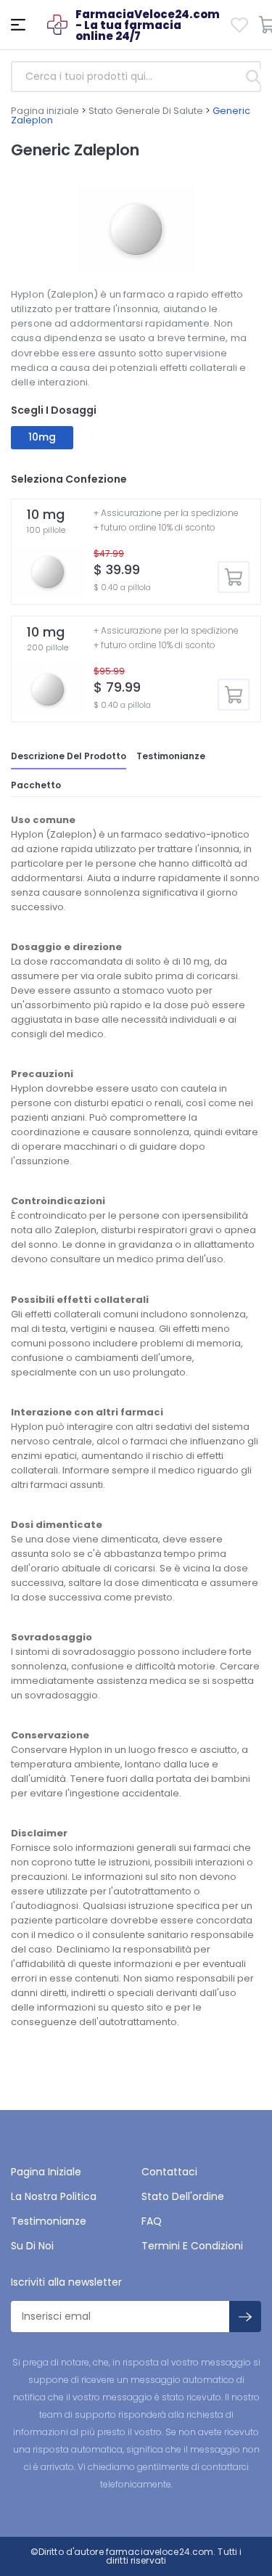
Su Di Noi (32, 2246)
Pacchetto (36, 785)
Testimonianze (171, 756)
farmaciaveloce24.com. (160, 2552)
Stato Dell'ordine (183, 2196)
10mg (42, 437)
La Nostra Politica (54, 2196)
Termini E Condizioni (192, 2246)
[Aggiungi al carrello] (234, 577)
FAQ (152, 2221)
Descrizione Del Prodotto (69, 756)
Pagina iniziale (45, 111)
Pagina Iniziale (46, 2172)
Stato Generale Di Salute (146, 111)
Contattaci (169, 2172)
